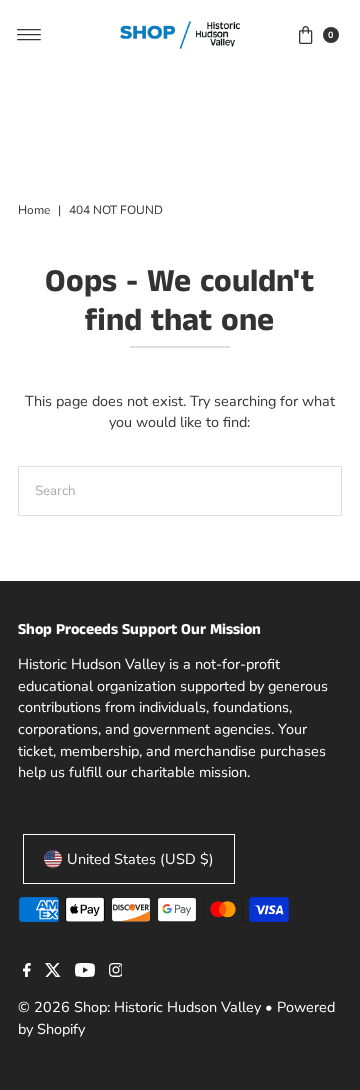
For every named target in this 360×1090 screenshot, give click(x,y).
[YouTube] (85, 972)
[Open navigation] (29, 35)
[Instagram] (116, 972)
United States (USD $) (140, 859)
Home (34, 210)
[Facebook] (27, 972)
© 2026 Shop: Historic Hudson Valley (139, 1007)
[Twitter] (53, 972)
